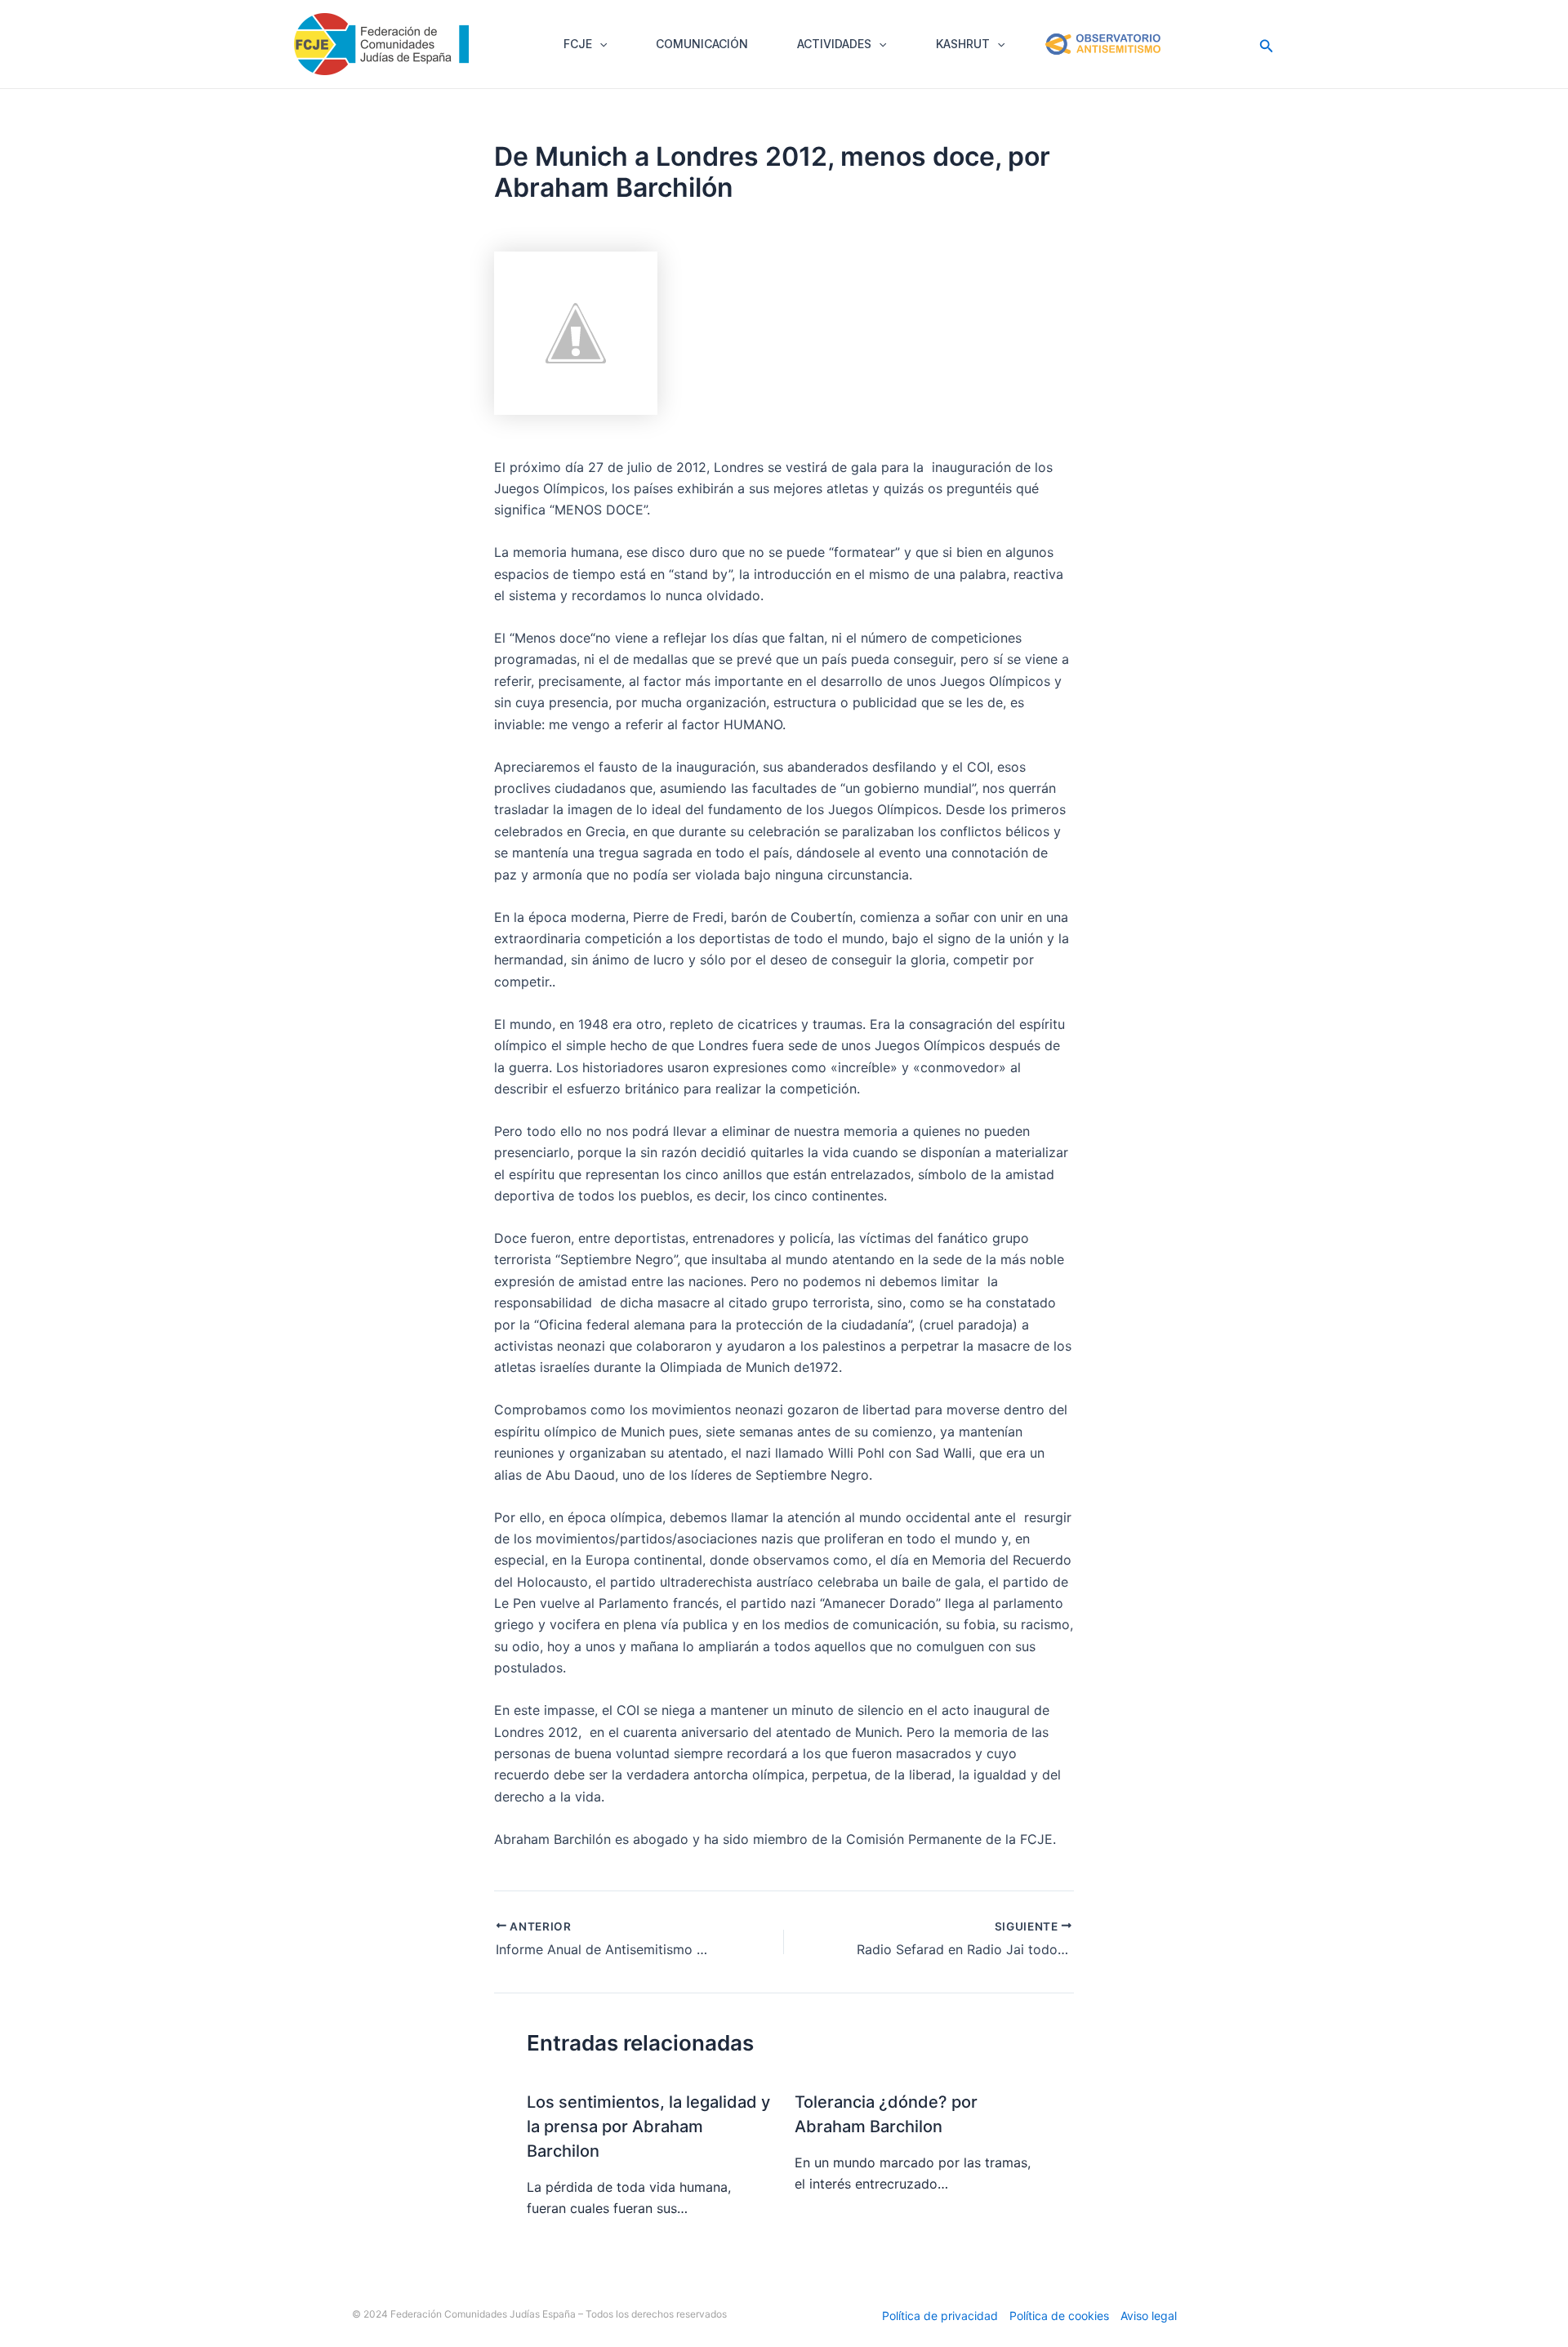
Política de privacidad (940, 2316)
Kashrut (963, 44)
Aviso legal (1149, 2316)
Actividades (834, 44)
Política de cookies (1059, 2316)
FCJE (578, 44)
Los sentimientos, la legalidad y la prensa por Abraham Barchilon (648, 2127)
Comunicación (702, 44)
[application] (599, 44)
